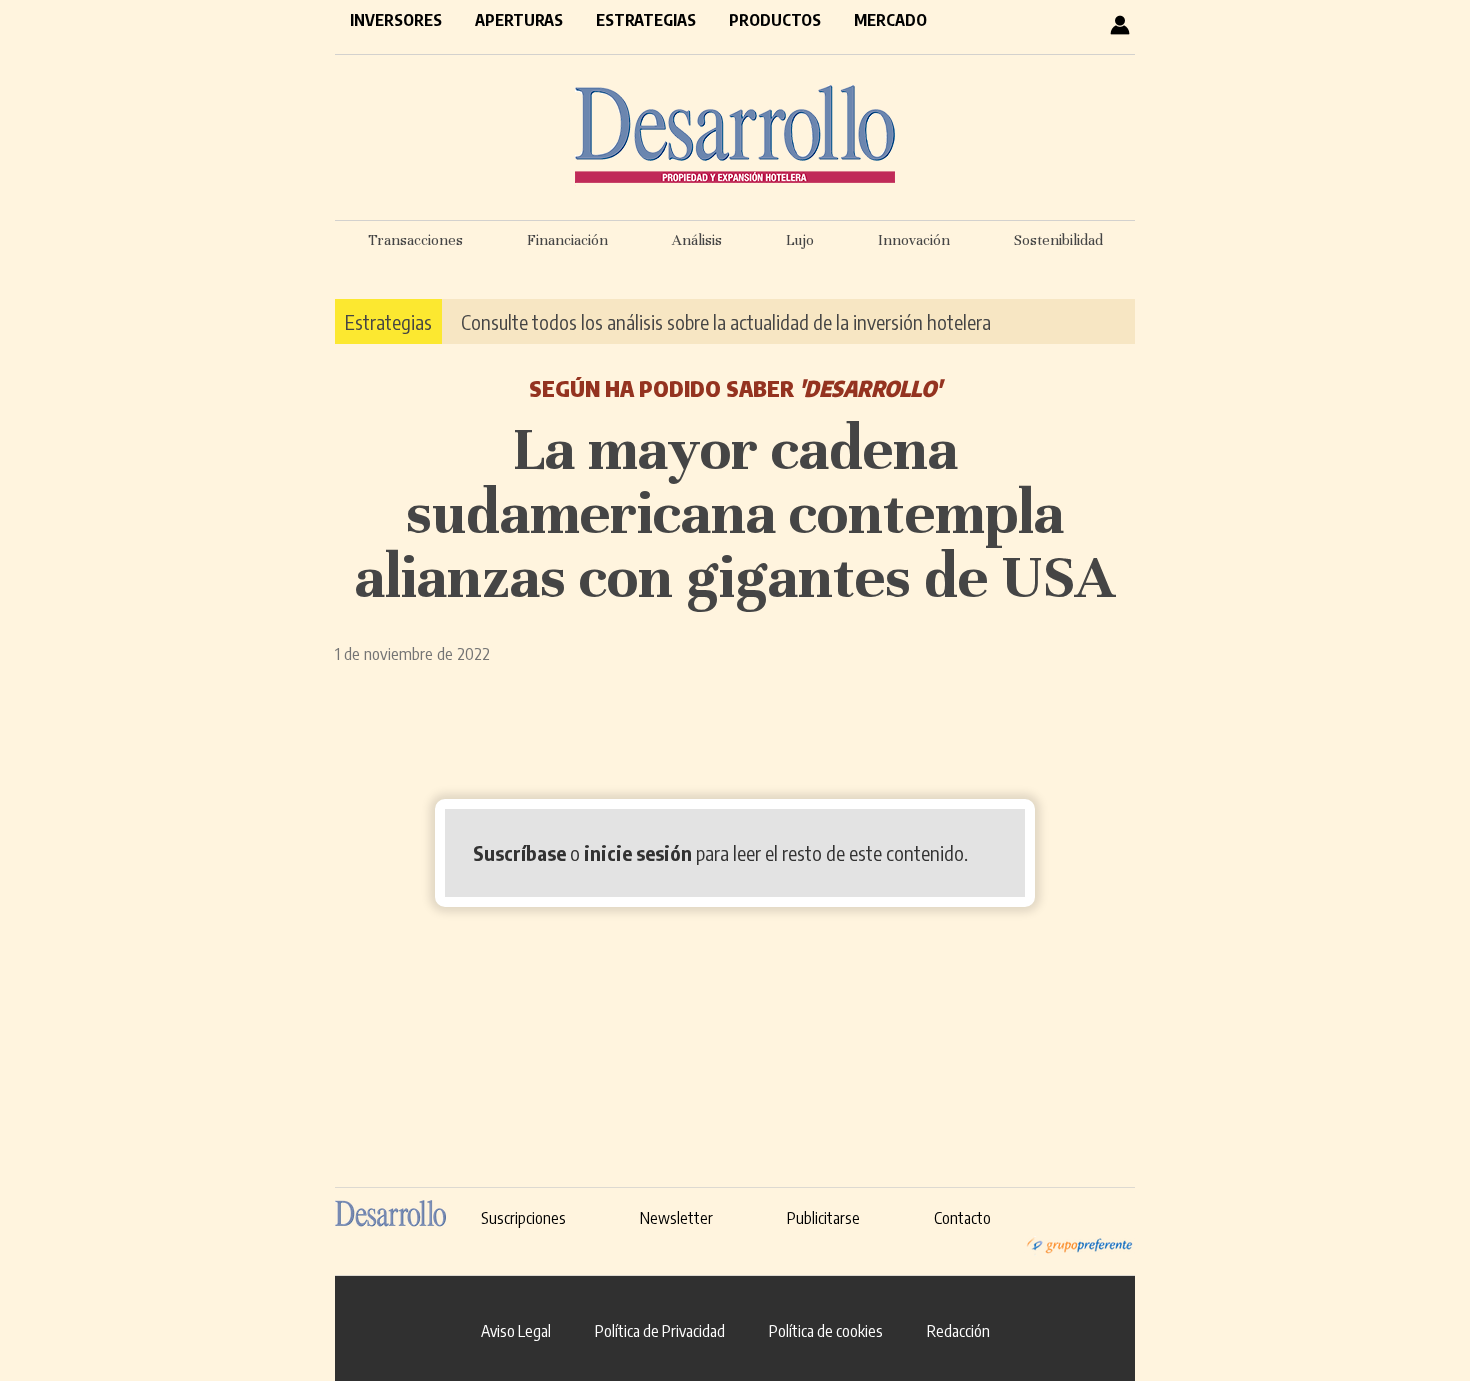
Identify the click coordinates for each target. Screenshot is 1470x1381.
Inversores (396, 20)
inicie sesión (638, 852)
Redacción (958, 1331)
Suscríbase (519, 852)
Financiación (567, 240)
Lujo (800, 240)
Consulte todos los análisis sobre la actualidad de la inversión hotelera (726, 321)
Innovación (914, 240)
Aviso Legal (516, 1331)
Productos (775, 20)
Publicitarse (823, 1218)
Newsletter (676, 1218)
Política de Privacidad (660, 1331)
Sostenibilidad (1058, 240)
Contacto (962, 1218)
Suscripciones (523, 1218)
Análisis (697, 240)
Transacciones (415, 240)
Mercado (890, 20)
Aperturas (519, 20)
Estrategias (646, 20)
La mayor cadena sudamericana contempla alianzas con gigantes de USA (735, 513)
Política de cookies (826, 1331)
